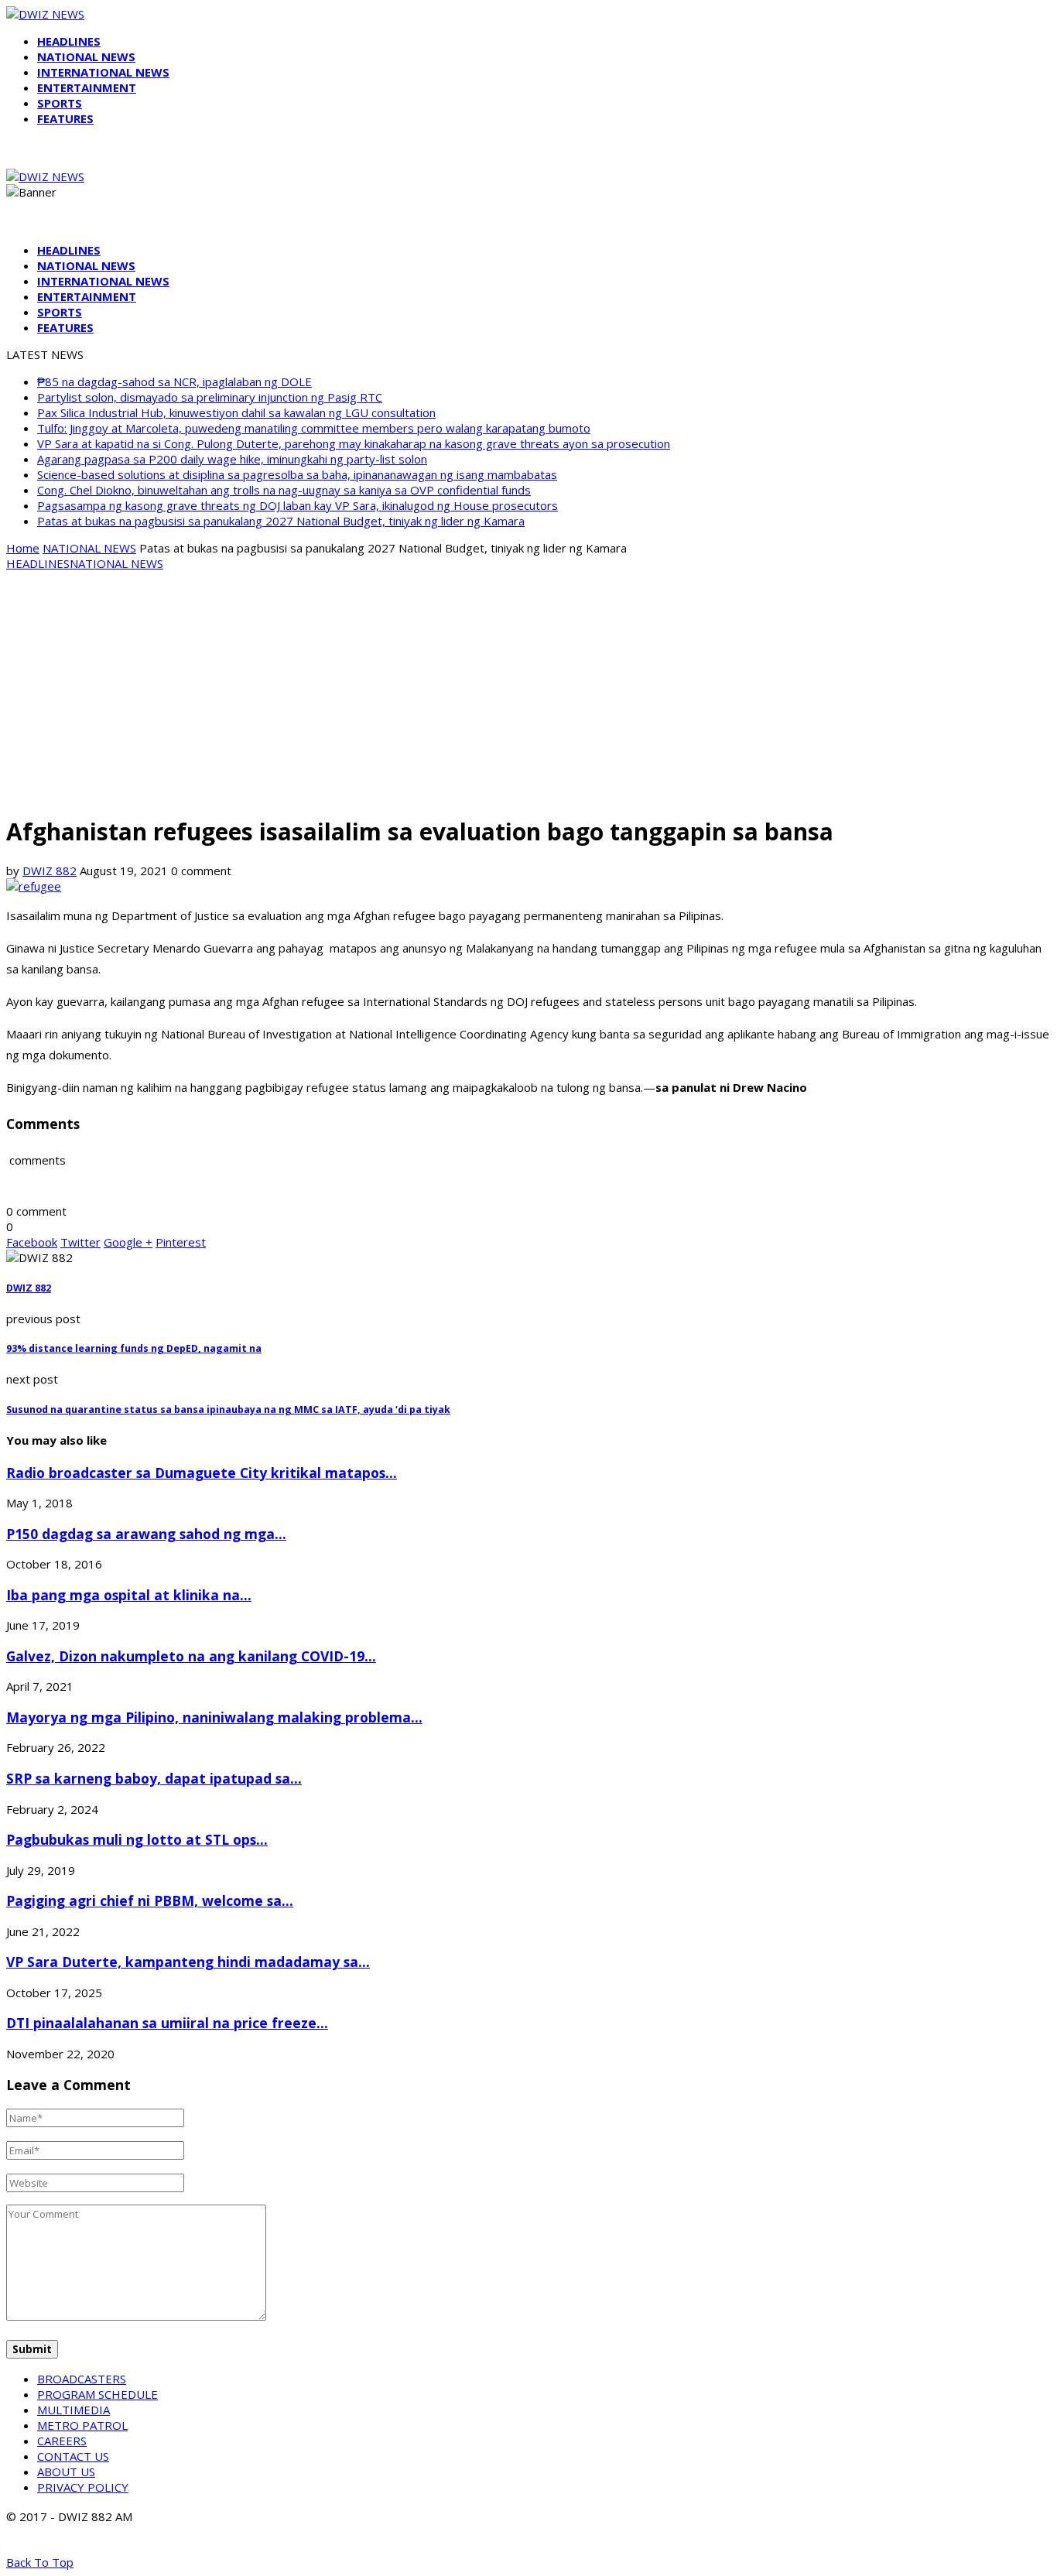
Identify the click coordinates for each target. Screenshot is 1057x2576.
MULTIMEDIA (74, 2410)
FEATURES (65, 118)
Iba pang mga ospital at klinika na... (129, 1595)
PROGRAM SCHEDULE (97, 2394)
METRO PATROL (82, 2425)
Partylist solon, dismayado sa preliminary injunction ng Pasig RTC (210, 397)
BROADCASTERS (82, 2379)
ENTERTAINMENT (87, 87)
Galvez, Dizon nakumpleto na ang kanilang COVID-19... (191, 1656)
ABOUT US (66, 2472)
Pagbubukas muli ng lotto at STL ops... (137, 1839)
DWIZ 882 (50, 871)
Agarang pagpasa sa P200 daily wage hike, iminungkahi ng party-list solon (232, 459)
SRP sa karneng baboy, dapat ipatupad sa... (154, 1778)
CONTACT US (73, 2456)
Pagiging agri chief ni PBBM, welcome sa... (150, 1900)
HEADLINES (69, 41)
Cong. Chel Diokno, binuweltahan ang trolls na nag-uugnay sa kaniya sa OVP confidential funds (284, 490)
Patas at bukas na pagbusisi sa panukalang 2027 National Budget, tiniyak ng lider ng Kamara (281, 521)
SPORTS (60, 103)
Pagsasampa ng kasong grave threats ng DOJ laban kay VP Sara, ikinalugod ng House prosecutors (298, 505)
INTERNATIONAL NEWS (103, 72)
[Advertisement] (528, 692)
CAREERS (62, 2441)
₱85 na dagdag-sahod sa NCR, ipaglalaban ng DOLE (174, 381)
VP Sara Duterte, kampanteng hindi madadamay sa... (188, 1962)
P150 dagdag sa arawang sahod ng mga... (146, 1534)
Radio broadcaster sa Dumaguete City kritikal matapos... (202, 1473)
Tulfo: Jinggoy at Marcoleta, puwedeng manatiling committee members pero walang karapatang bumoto (314, 428)
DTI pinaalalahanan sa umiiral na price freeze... (167, 2023)
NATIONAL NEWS (86, 56)
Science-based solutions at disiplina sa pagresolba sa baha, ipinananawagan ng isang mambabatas (297, 474)
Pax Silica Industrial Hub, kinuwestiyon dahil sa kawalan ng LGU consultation (236, 412)
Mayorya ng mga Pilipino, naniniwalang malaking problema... (214, 1717)
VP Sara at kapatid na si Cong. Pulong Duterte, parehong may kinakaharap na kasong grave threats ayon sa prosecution (354, 443)
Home (23, 548)
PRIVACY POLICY (83, 2487)
